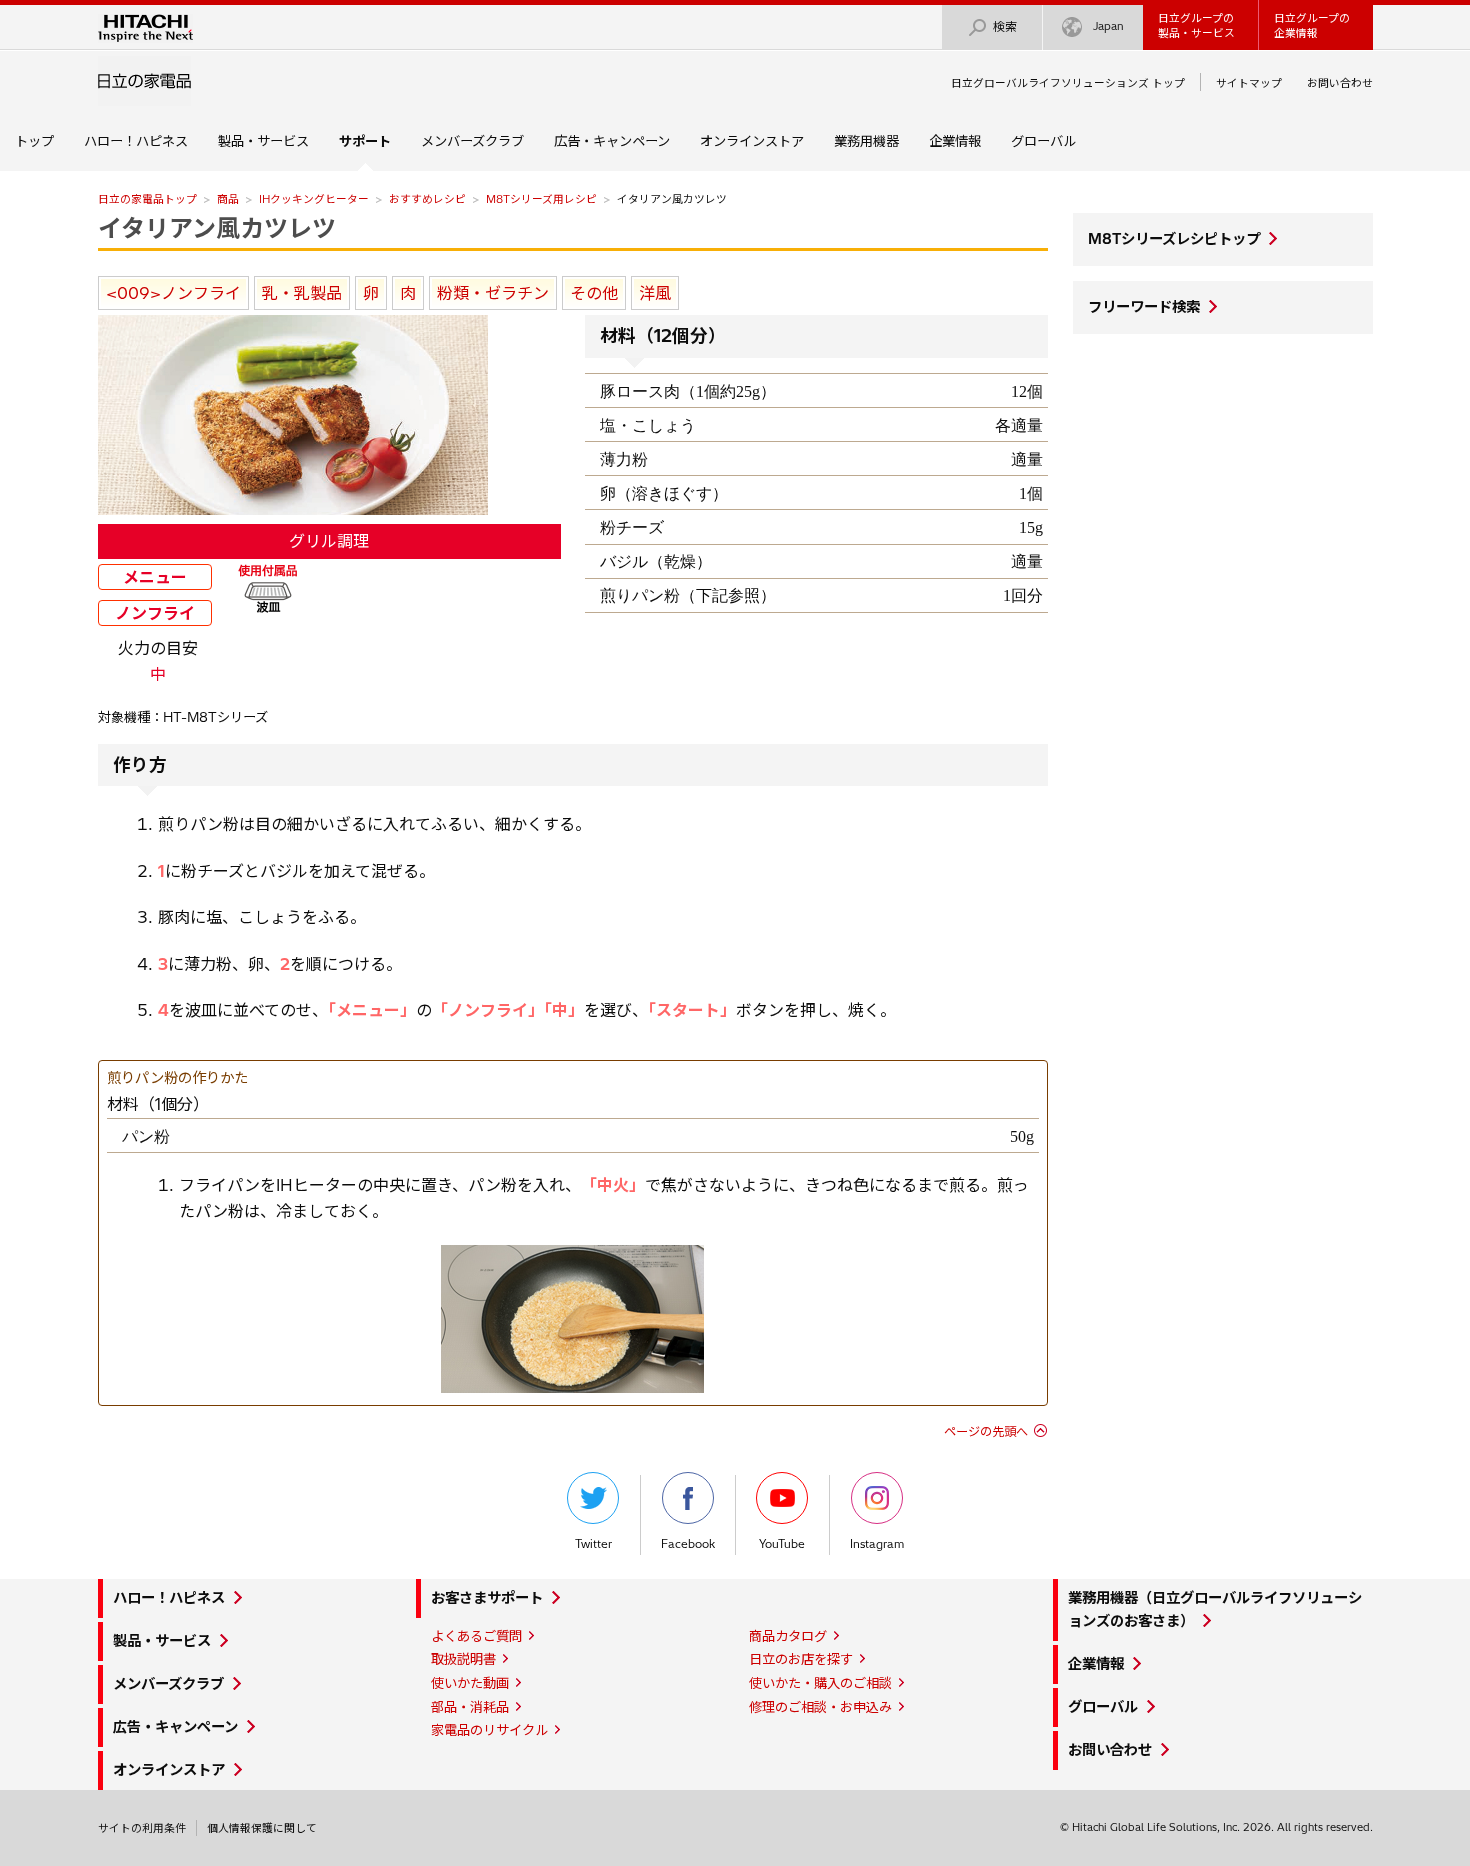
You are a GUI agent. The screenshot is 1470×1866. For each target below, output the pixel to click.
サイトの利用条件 (142, 1828)
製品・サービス (263, 141)
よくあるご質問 (476, 1636)
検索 (1005, 26)
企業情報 (955, 141)
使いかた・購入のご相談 (820, 1683)
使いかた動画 (470, 1683)
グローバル (1043, 141)
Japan (1108, 26)
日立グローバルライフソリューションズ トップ (1068, 83)
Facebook (688, 1544)
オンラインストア (752, 141)
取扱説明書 (463, 1659)
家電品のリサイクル (489, 1730)
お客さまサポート (487, 1598)
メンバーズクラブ (472, 141)
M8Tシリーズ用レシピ (541, 199)
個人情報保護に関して (262, 1828)
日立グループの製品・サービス (1196, 25)
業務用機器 (866, 141)
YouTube (782, 1544)
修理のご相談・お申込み (820, 1707)
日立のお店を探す (801, 1659)
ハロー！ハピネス (136, 141)
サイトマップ (1249, 83)
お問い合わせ (1340, 83)
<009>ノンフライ (173, 293)
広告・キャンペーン (612, 141)
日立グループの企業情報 (1312, 25)
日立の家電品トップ (147, 199)
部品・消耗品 (470, 1707)
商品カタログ (788, 1636)
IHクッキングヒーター (314, 199)
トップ (34, 141)
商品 (228, 199)
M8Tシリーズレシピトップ (1174, 239)
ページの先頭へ (986, 1431)
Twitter (593, 1544)
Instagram (877, 1544)
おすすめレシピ (427, 199)
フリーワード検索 (1144, 307)
